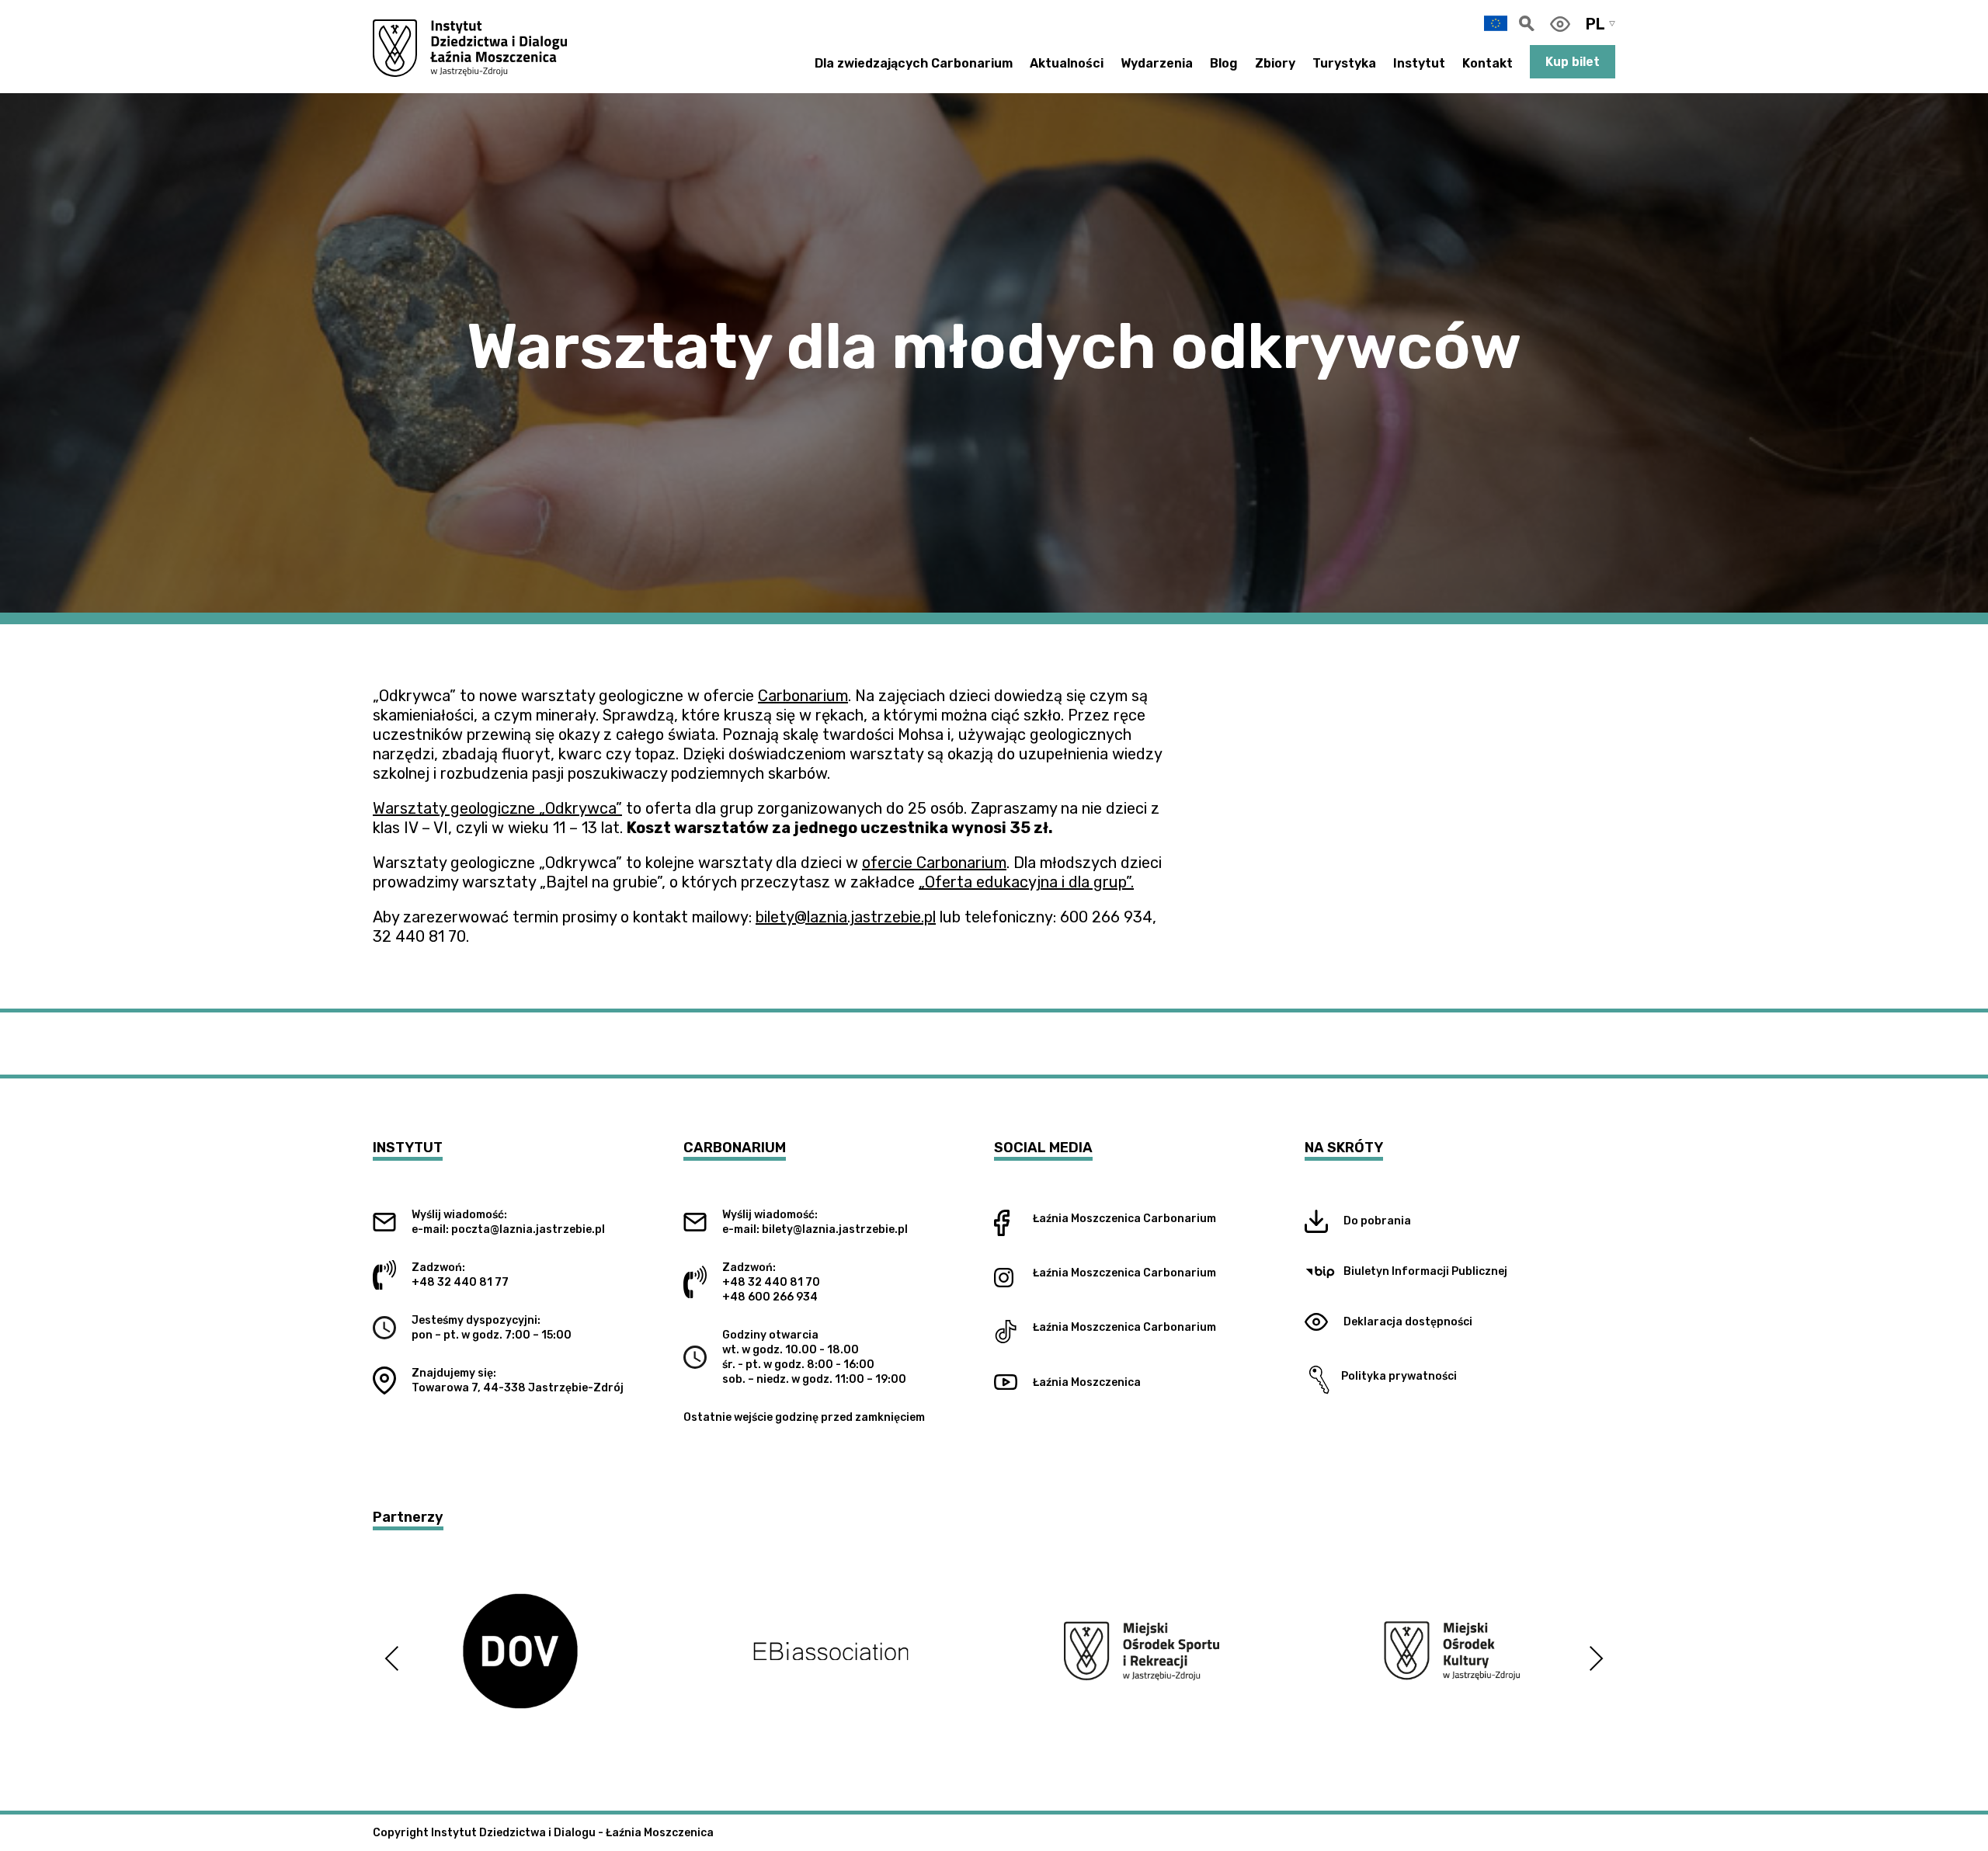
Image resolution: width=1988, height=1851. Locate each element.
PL (1595, 24)
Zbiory (1275, 63)
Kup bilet (1573, 62)
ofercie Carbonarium (934, 863)
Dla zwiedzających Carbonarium (914, 63)
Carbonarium (803, 696)
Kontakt (1488, 63)
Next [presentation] (1596, 1658)
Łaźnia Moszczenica (1087, 1219)
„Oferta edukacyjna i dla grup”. (1026, 882)
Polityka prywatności (1395, 1376)
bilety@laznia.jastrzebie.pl (846, 917)
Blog (1224, 63)
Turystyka (1344, 63)
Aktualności (1067, 63)
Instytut (1419, 63)
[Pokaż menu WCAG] (1560, 24)
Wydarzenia (1157, 63)
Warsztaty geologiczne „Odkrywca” (497, 808)
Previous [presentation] (392, 1658)
